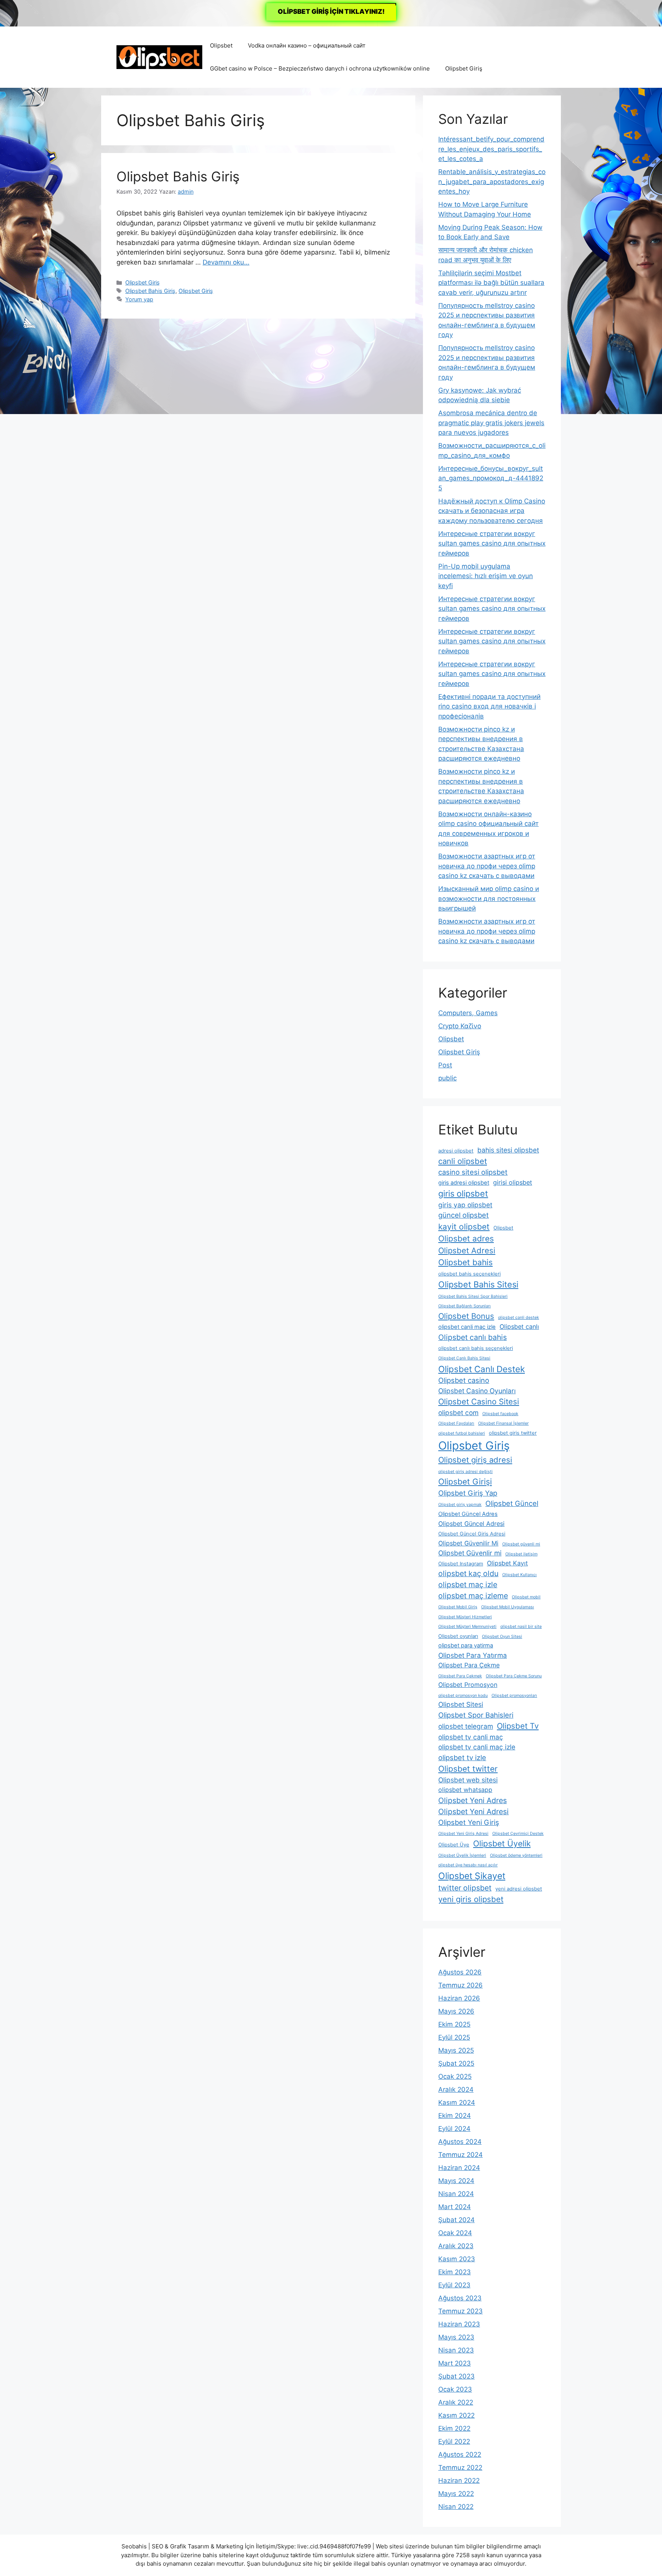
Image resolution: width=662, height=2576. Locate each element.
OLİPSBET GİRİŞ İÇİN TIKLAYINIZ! (331, 12)
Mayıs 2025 (456, 2050)
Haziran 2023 (459, 2324)
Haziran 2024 (459, 2168)
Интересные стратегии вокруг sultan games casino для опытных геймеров (492, 543)
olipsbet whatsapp (465, 1790)
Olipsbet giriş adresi (475, 1460)
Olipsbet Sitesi (461, 1704)
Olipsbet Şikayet (472, 1876)
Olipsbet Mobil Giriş (458, 1607)
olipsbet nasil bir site (521, 1627)
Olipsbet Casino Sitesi (479, 1401)
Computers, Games (468, 1013)
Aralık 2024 (456, 2089)
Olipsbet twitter (468, 1769)
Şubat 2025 (456, 2063)
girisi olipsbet (513, 1182)
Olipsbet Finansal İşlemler (503, 1423)
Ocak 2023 (455, 2389)
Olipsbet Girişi (465, 1482)
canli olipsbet (463, 1161)
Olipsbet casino (464, 1380)
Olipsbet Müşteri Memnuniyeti (467, 1627)
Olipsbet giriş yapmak (460, 1505)
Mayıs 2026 (456, 2011)
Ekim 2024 (455, 2116)
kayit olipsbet (464, 1227)
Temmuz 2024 (460, 2155)
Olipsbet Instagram (461, 1564)
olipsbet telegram (466, 1726)
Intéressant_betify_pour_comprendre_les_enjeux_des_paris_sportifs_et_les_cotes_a (491, 149)
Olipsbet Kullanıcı (519, 1575)
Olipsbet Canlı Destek (482, 1369)
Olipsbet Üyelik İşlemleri (462, 1855)
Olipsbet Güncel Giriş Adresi (472, 1534)
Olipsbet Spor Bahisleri (476, 1715)
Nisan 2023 (456, 2350)
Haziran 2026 (459, 1998)
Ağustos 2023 (460, 2298)
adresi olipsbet (456, 1151)
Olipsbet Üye (454, 1845)
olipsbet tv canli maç (471, 1737)
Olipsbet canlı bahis (473, 1337)
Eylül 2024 (454, 2129)
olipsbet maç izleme (473, 1596)
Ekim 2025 (454, 2024)
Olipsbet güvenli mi (521, 1544)
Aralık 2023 (456, 2246)
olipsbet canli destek (519, 1318)
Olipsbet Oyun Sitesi (502, 1637)
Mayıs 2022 (456, 2494)
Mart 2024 (455, 2207)
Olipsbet (221, 45)
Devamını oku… (226, 262)
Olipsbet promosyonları (514, 1696)
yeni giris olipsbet (471, 1899)
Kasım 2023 (457, 2259)
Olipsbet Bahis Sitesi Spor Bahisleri (473, 1296)
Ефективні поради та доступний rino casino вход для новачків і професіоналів (489, 706)
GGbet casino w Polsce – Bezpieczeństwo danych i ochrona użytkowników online (320, 68)
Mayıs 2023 (456, 2337)
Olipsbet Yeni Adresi (474, 1812)
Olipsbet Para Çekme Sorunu (514, 1676)
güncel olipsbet (464, 1215)
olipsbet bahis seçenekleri (469, 1274)
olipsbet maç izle (468, 1585)
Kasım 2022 (456, 2415)
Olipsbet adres (466, 1239)
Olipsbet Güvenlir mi (470, 1553)
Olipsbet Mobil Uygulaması (508, 1607)
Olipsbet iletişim (521, 1554)
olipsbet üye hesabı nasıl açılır (468, 1865)
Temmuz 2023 (460, 2311)
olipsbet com (458, 1413)
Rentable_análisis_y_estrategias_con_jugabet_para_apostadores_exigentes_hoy (492, 182)
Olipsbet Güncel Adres (468, 1514)
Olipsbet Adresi (467, 1250)
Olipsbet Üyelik (502, 1844)
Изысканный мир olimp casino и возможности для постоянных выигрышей (489, 898)
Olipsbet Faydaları (456, 1423)
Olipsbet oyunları (458, 1636)
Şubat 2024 (456, 2220)
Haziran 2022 (459, 2481)
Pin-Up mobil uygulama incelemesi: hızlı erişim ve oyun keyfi (486, 576)
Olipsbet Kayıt (507, 1563)
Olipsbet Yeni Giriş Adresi (463, 1834)
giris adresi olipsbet (464, 1183)
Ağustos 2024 (460, 2142)
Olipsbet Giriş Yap (468, 1493)
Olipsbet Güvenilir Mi (468, 1543)
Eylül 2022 (454, 2441)
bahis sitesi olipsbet (508, 1150)
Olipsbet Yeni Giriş (469, 1822)
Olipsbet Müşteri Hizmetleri (465, 1617)
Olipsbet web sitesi (468, 1780)
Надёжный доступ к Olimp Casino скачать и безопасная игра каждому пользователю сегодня (492, 511)
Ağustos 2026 (460, 1972)
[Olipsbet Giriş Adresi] (159, 57)
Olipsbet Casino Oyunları (477, 1391)
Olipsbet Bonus (466, 1316)
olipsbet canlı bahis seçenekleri (476, 1348)
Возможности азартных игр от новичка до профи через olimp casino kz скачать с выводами (487, 866)
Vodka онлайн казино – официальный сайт (307, 45)
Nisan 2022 (456, 2507)
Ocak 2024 (455, 2233)
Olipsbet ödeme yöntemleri (516, 1855)
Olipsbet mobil (526, 1597)
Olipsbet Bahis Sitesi (478, 1284)
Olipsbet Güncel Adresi (471, 1524)
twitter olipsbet (465, 1888)
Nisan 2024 (456, 2194)
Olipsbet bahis (465, 1262)
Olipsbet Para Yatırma (473, 1655)
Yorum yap (139, 299)
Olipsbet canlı (519, 1327)
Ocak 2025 (455, 2076)
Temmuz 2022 (460, 2468)
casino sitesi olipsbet (473, 1172)
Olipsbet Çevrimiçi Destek (518, 1834)
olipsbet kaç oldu (468, 1573)
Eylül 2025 (454, 2037)
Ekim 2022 (454, 2428)
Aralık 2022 (456, 2402)
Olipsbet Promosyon (468, 1685)
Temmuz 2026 (460, 1985)
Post (445, 1065)
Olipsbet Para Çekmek (460, 1676)
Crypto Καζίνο (460, 1026)
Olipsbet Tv (518, 1726)
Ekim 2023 (455, 2272)
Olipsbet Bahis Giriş (178, 176)
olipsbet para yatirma (466, 1646)
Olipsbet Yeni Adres (473, 1800)
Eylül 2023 (454, 2285)
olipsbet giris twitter (513, 1433)
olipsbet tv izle (462, 1757)
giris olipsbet (463, 1193)
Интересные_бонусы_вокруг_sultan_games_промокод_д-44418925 (491, 478)
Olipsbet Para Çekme (469, 1665)
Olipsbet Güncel (512, 1503)
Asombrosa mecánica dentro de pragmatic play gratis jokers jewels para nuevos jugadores (491, 423)
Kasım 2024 (457, 2103)
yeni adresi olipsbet (519, 1889)
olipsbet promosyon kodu (463, 1696)
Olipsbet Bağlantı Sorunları (465, 1306)
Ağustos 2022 (460, 2454)
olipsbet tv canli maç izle (477, 1747)
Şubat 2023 (456, 2376)
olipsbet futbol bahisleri (462, 1433)
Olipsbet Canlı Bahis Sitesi (464, 1358)
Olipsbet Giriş (464, 68)
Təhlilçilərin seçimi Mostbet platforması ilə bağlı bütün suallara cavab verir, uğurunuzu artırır (491, 283)
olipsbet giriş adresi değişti (465, 1472)
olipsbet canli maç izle (467, 1327)
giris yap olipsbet (465, 1205)
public (447, 1078)
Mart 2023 (455, 2363)
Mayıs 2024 (456, 2181)
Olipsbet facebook (500, 1414)
